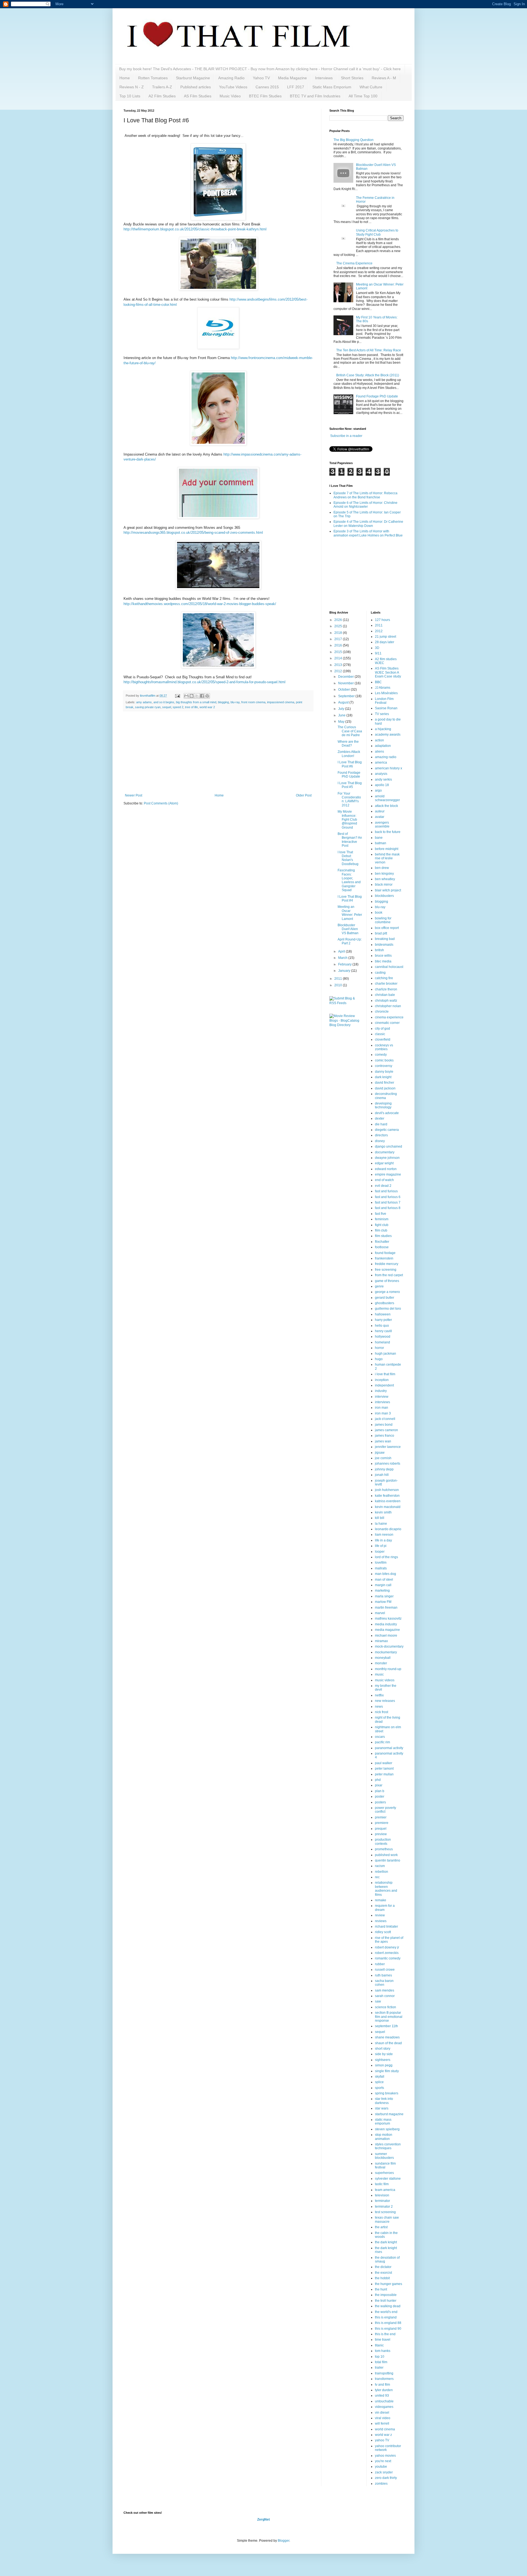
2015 (339, 652)
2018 (339, 633)
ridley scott (383, 1932)
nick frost (382, 1712)
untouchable (384, 2401)
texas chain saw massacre (387, 2219)
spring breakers (387, 2093)
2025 (339, 626)
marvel (380, 1613)
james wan (383, 1441)
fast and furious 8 (388, 1208)
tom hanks (383, 2351)
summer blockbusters (384, 2156)
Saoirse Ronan (386, 708)
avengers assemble (382, 824)
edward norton (386, 1169)
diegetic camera (387, 1130)
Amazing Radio (231, 78)
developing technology (383, 1105)
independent (384, 1385)
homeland (382, 1342)
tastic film (382, 2184)
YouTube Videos (233, 87)
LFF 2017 (296, 87)
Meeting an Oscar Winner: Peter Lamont (350, 913)
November (346, 683)
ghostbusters (385, 1303)
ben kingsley (384, 874)
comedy (381, 1055)
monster (381, 1663)
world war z (383, 2435)
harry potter (383, 1320)
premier (381, 1817)
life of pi (381, 1546)
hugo (379, 1359)
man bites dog (386, 1574)
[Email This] (186, 696)
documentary (385, 1152)
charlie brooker (386, 984)
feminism (382, 1219)
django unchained (389, 1146)
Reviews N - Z (132, 87)
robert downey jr (387, 1947)
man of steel (384, 1580)
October (344, 690)
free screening (386, 1270)
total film (381, 2362)
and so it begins (164, 702)
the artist (381, 2227)
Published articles (196, 87)
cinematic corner (387, 1023)
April (342, 951)
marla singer (384, 1596)
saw (378, 2001)
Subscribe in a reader (346, 436)
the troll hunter (386, 2301)
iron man (382, 1408)
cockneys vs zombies (384, 1047)
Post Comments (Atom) (161, 803)
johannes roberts (388, 1464)
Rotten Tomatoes (153, 78)
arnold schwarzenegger (387, 798)
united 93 (382, 2396)
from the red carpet (389, 1275)
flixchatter (382, 1242)
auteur (380, 811)
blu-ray (235, 702)
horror (379, 1348)
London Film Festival (384, 701)
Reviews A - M (384, 78)
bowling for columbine (383, 920)
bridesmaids (384, 945)
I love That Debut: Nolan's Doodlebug (348, 858)
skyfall (380, 2077)
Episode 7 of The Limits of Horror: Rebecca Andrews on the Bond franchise (365, 495)
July (342, 709)
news (379, 1707)
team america (385, 2190)
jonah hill (382, 1475)
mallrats (381, 1568)
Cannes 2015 (267, 87)
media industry (386, 1624)
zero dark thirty (386, 2478)
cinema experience (389, 1017)
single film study (387, 2071)
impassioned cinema (281, 702)
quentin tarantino (388, 1860)
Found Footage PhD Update (377, 396)
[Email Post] (177, 696)
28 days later (385, 642)
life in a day (383, 1540)
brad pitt (381, 933)
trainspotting (384, 2373)
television (382, 2195)
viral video (383, 2418)
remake (381, 1900)
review (380, 1915)
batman (381, 843)
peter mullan (384, 1774)
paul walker (384, 1763)
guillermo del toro (388, 1309)
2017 (339, 639)
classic (380, 1034)
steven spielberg (387, 2129)
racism (380, 1866)
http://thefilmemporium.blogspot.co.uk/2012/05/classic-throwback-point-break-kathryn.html (195, 229)
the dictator (383, 2267)
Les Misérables (386, 693)
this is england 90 (388, 2329)
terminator (382, 2201)
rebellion (382, 1872)
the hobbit (382, 2278)
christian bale (385, 995)
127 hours (382, 620)
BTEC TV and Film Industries (315, 96)
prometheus (384, 1849)
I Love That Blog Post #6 (350, 764)
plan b (380, 1791)
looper (380, 1552)
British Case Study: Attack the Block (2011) (368, 375)
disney (380, 1141)
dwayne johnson (387, 1158)
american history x (389, 768)
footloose (382, 1247)
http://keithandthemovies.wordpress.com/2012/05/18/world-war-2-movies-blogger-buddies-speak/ (200, 604)
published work (386, 1855)
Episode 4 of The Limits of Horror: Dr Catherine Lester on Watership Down (368, 524)
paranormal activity (389, 1748)
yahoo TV (382, 2440)
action (379, 740)
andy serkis (383, 779)
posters (380, 1802)
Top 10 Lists (130, 96)
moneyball (383, 1658)
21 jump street (386, 637)
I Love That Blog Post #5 (350, 785)
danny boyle (384, 1072)
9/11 (378, 653)
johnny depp (384, 1469)
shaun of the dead (388, 2043)
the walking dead (388, 2306)
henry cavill (383, 1331)
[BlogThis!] (192, 696)
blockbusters (384, 896)
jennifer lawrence (388, 1447)
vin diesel (382, 2413)
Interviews (324, 78)
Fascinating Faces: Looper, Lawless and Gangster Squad (349, 880)
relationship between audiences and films (386, 1889)
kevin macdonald (388, 1507)
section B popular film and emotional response (389, 2017)
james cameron (386, 1430)
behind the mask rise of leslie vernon (387, 858)
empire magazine (388, 1174)
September (347, 696)
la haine (381, 1524)
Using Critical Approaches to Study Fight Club (377, 232)
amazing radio (386, 757)
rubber (380, 1964)
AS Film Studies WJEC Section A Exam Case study (388, 672)
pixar (379, 1785)
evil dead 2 (383, 1186)
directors (381, 1135)
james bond (384, 1425)
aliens (379, 752)
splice (379, 2082)
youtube (381, 2467)
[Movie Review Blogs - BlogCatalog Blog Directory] (346, 1025)
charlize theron (386, 989)
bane (379, 838)
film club (381, 1230)
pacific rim (382, 1742)
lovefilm (381, 1563)
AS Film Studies (198, 96)
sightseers (383, 2060)
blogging (223, 702)
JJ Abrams (383, 688)
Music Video (230, 96)
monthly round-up (388, 1669)
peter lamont (384, 1769)
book (379, 913)
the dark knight (386, 2242)
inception (382, 1380)
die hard (381, 1124)
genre (379, 1286)
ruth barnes (383, 1975)
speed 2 (178, 707)
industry (381, 1391)
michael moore (386, 1636)
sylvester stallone (388, 2179)
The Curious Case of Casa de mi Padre (350, 731)
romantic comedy (388, 1958)
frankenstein (384, 1258)
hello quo (382, 1326)
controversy (384, 1066)
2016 (339, 645)
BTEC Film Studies (265, 96)
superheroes (384, 2173)
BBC (378, 682)
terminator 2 (384, 2207)
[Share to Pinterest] (207, 696)
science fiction (386, 2007)
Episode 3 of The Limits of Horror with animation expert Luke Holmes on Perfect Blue (368, 533)
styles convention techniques (388, 2146)
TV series (382, 714)
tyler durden (384, 2390)
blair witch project (388, 890)
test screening (385, 2212)
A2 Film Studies (162, 96)
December (346, 677)
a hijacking (383, 729)
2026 (339, 620)
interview (382, 1397)
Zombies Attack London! (349, 754)
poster (380, 1797)
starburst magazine (389, 2114)
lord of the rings (386, 1557)
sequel (167, 707)
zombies (381, 2484)
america (381, 762)
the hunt (381, 2289)
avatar (380, 817)
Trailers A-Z (162, 87)
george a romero (387, 1292)
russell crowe (385, 1970)
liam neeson (384, 1535)
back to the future (388, 832)
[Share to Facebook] (202, 696)
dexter (380, 1118)
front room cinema (253, 702)
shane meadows (387, 2037)
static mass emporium (383, 2122)
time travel (383, 2340)
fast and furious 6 (388, 1197)
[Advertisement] (218, 752)
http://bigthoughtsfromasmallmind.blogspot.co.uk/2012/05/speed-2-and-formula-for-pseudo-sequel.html (204, 682)
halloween (383, 1314)
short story (383, 2049)
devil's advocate (387, 1113)
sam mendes (385, 1990)
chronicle (382, 1012)
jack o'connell (385, 1419)
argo (378, 790)
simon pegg (384, 2065)
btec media (383, 961)
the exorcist (383, 2273)
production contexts (383, 1841)
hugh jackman (386, 1354)
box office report (387, 928)
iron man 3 (383, 1413)
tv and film (382, 2385)
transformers (384, 2379)
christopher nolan (388, 1006)
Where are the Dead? (348, 744)
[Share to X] (197, 696)
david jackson (385, 1088)
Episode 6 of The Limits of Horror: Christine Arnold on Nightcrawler (365, 505)
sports (379, 2088)
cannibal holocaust (389, 967)
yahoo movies (385, 2456)
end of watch (384, 1180)
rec (377, 1877)
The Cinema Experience (354, 263)
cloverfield (383, 1040)
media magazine (387, 1630)
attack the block (386, 806)
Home (125, 78)
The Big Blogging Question (354, 140)
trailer (379, 2368)
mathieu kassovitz (388, 1619)
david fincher (385, 1083)
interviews (382, 1402)
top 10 (380, 2357)
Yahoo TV (261, 78)
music (379, 1674)
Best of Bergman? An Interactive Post (350, 840)
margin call (383, 1585)
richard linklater (386, 1927)
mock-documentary (389, 1646)
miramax (381, 1641)
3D (377, 648)
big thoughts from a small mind (196, 702)
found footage (385, 1253)
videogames (384, 2407)
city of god (382, 1029)
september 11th (386, 2026)
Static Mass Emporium (332, 87)
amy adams (144, 702)
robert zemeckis (387, 1953)
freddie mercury (387, 1264)
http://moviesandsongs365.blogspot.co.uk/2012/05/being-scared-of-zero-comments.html (193, 533)
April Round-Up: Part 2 (350, 941)
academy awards (388, 735)
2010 (339, 985)
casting (380, 973)
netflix (379, 1695)
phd (378, 1780)
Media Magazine (292, 78)
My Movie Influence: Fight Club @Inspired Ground (347, 820)
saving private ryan (148, 707)
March (343, 958)
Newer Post (134, 795)
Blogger (284, 2541)
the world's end (386, 2312)
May (342, 722)
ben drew (382, 868)
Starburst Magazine (193, 78)
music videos (385, 1680)
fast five (381, 1214)
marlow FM (383, 1602)
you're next (383, 2461)
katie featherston (387, 1496)
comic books (384, 1060)
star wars (382, 2108)
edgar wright (384, 1163)
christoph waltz (386, 1001)
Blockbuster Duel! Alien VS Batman (348, 929)
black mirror (384, 885)
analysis (381, 774)
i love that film (385, 1374)
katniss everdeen (388, 1501)
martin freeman (386, 1608)
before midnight (387, 849)
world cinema (385, 2429)
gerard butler (385, 1298)
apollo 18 (382, 785)
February (345, 964)
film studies (383, 1236)
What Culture (371, 87)
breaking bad (385, 939)
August (344, 702)
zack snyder (384, 2472)
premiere (382, 1823)
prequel (381, 1829)
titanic (379, 2345)
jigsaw (380, 1453)
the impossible (386, 2295)
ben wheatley (385, 879)
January (345, 971)
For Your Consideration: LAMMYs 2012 (349, 799)
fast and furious (386, 1191)
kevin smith (383, 1512)
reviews (381, 1921)
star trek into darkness (384, 2101)
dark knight (383, 1077)
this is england (386, 2317)
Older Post (304, 795)
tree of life (191, 707)
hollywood (383, 1337)
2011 (339, 979)
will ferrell (382, 2424)
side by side (384, 2054)
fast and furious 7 (388, 1202)
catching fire (384, 978)
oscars (380, 1737)
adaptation (383, 746)
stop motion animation (384, 2137)
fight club (382, 1225)
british (379, 950)
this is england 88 (388, 2323)
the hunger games (389, 2284)
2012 (339, 671)
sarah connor (385, 1996)
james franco (385, 1436)
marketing (382, 1591)
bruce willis (383, 956)
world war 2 (207, 707)
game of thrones (387, 1281)
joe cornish (383, 1458)
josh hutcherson (387, 1490)
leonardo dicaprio (388, 1529)
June (342, 715)
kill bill (380, 1518)
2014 (339, 658)
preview (381, 1834)
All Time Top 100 (363, 96)
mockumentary (386, 1652)
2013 (339, 665)
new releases (385, 1701)
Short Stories (352, 78)
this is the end (385, 2334)
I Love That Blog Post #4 (350, 899)
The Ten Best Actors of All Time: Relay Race (369, 350)
